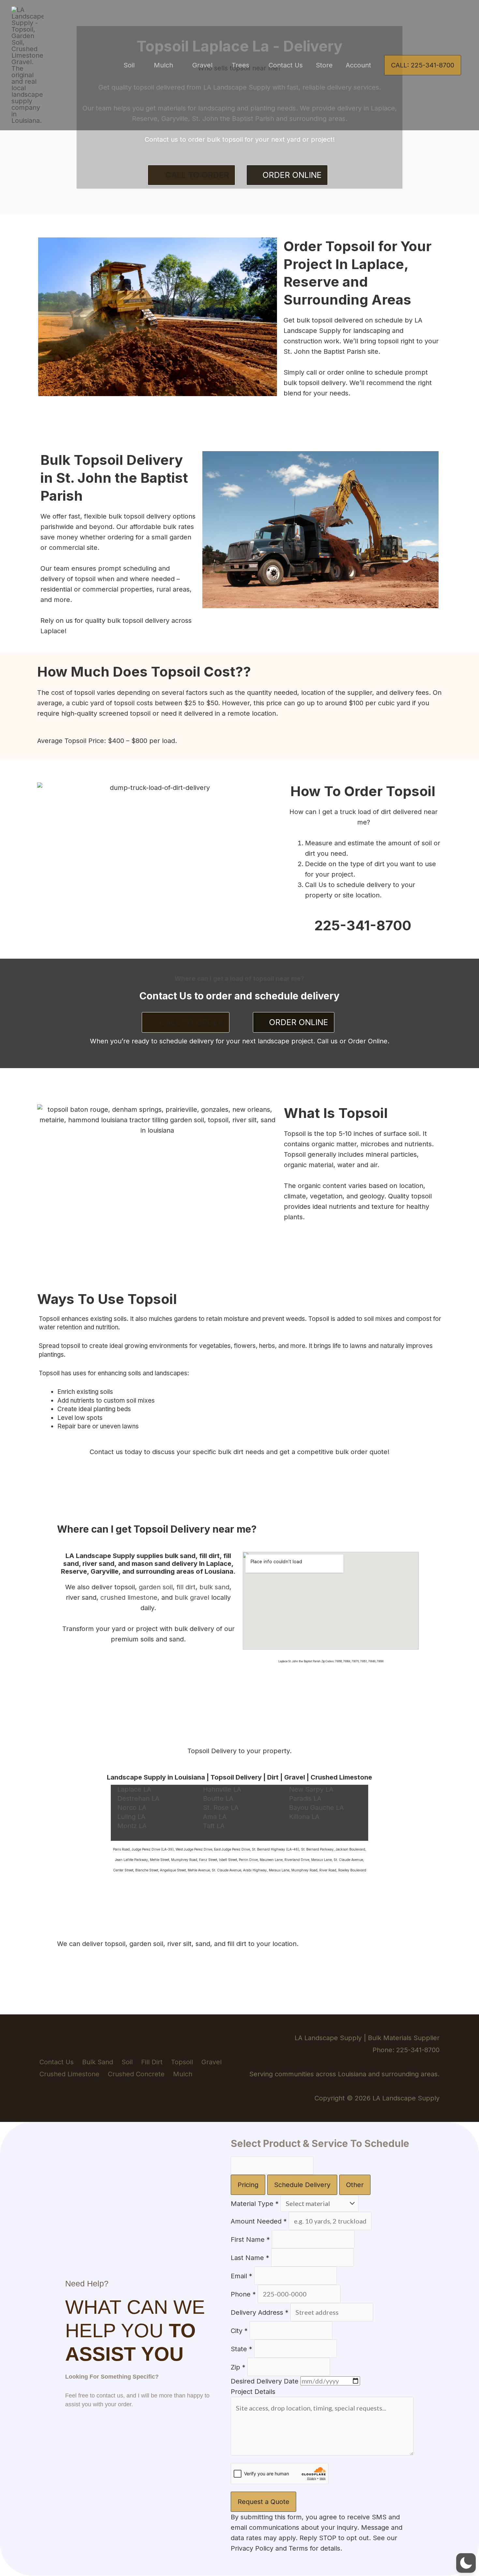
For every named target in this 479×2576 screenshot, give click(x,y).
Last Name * (250, 2258)
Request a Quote (263, 2502)
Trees (240, 65)
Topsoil (182, 2062)
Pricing (248, 2185)
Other (355, 2185)
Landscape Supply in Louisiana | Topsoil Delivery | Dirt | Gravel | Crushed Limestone (239, 1777)
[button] (423, 65)
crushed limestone (129, 1597)
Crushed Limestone (69, 2074)
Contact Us (286, 65)
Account (358, 65)
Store (324, 65)
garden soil (156, 1587)
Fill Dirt (152, 2062)
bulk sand (214, 1587)
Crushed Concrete (136, 2074)
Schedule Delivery (302, 2185)
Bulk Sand (98, 2062)
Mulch (163, 65)
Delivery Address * (260, 2312)
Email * (241, 2276)
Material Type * (255, 2204)
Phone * (243, 2294)
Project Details (253, 2392)
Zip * (238, 2367)
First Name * (250, 2240)
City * (239, 2331)
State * (241, 2349)
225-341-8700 (363, 925)
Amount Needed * (259, 2221)
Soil (129, 65)
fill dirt (186, 1587)
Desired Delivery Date (265, 2381)
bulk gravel (192, 1597)
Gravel (202, 65)
